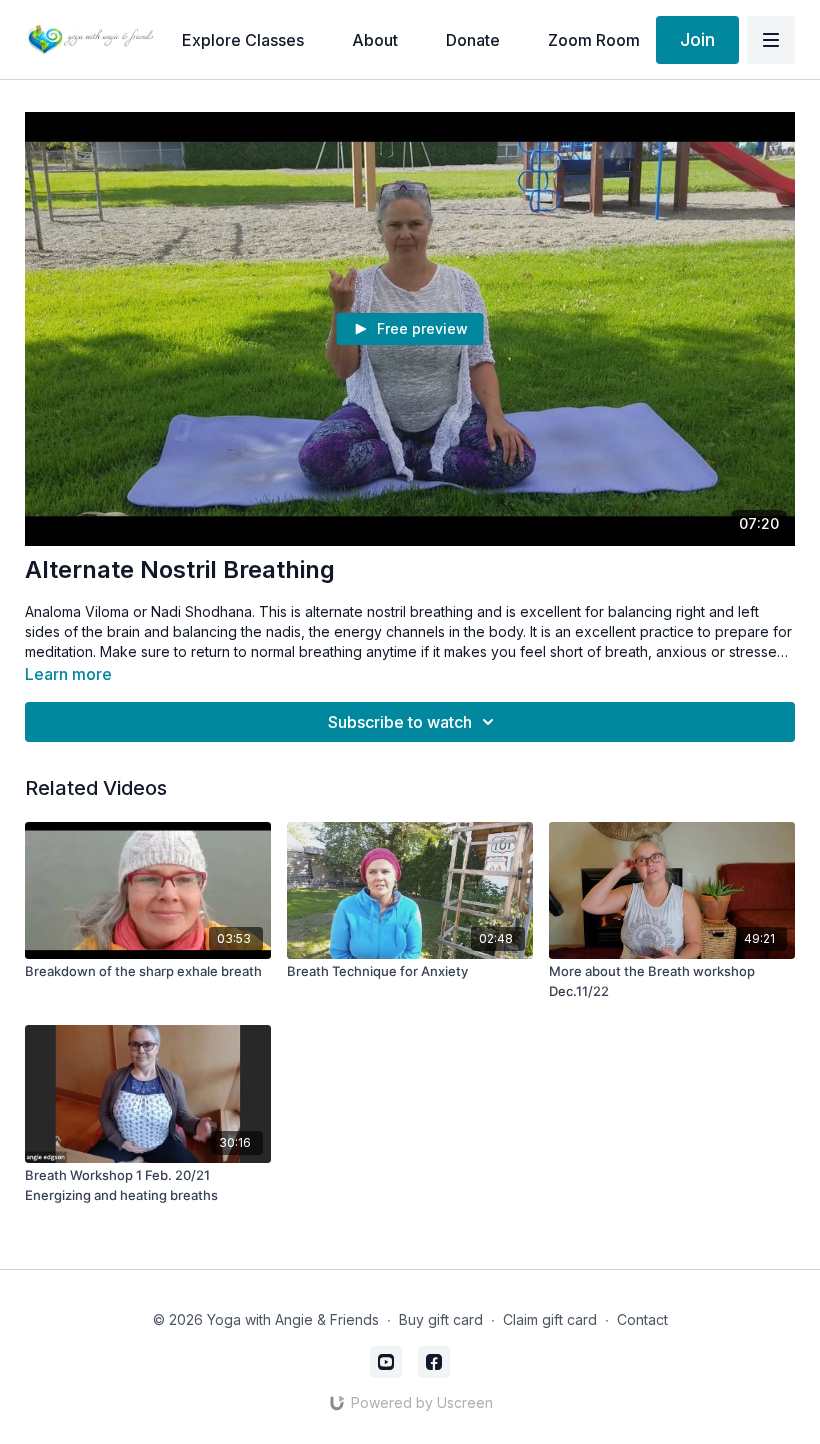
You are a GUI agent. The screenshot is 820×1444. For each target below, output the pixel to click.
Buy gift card (441, 1319)
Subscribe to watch (400, 722)
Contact (642, 1319)
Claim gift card (550, 1319)
